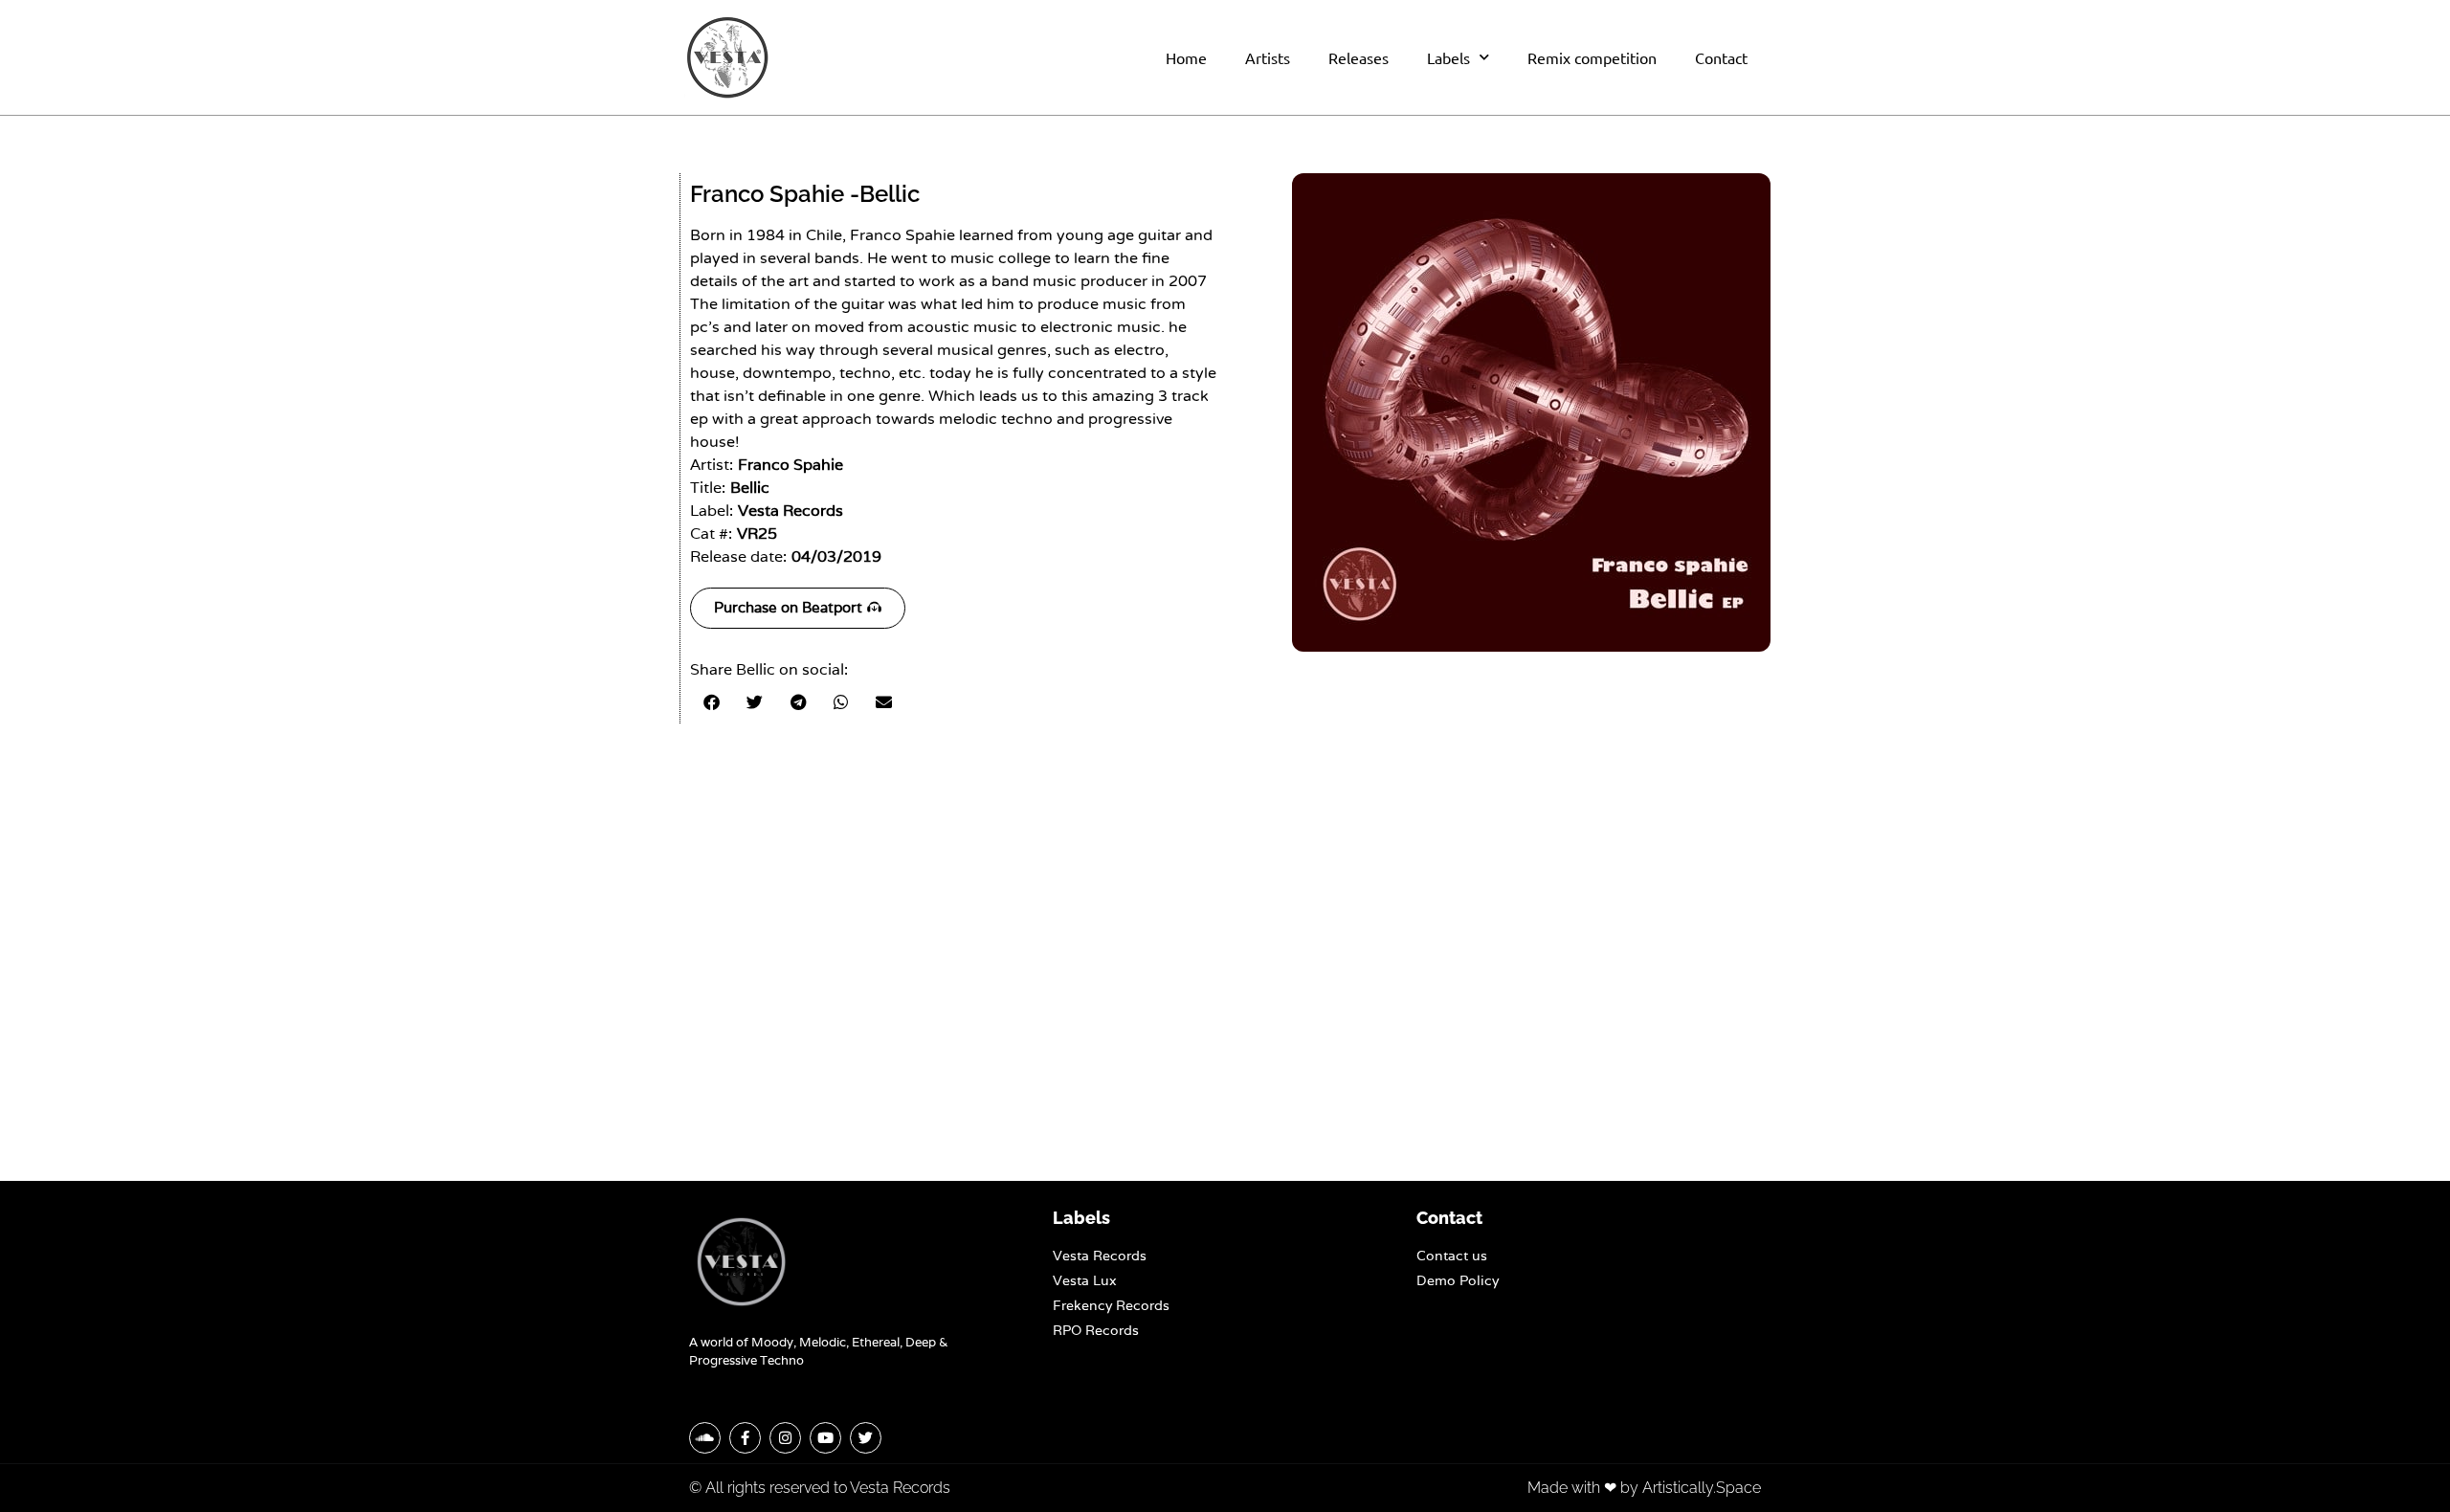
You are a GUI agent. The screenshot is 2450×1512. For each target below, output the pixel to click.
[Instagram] (785, 1438)
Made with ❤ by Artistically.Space (1644, 1488)
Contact (1721, 57)
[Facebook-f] (745, 1438)
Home (1186, 57)
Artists (1268, 57)
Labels (1448, 57)
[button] (712, 702)
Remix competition (1592, 57)
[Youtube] (825, 1438)
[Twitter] (866, 1438)
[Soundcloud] (705, 1438)
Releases (1359, 57)
